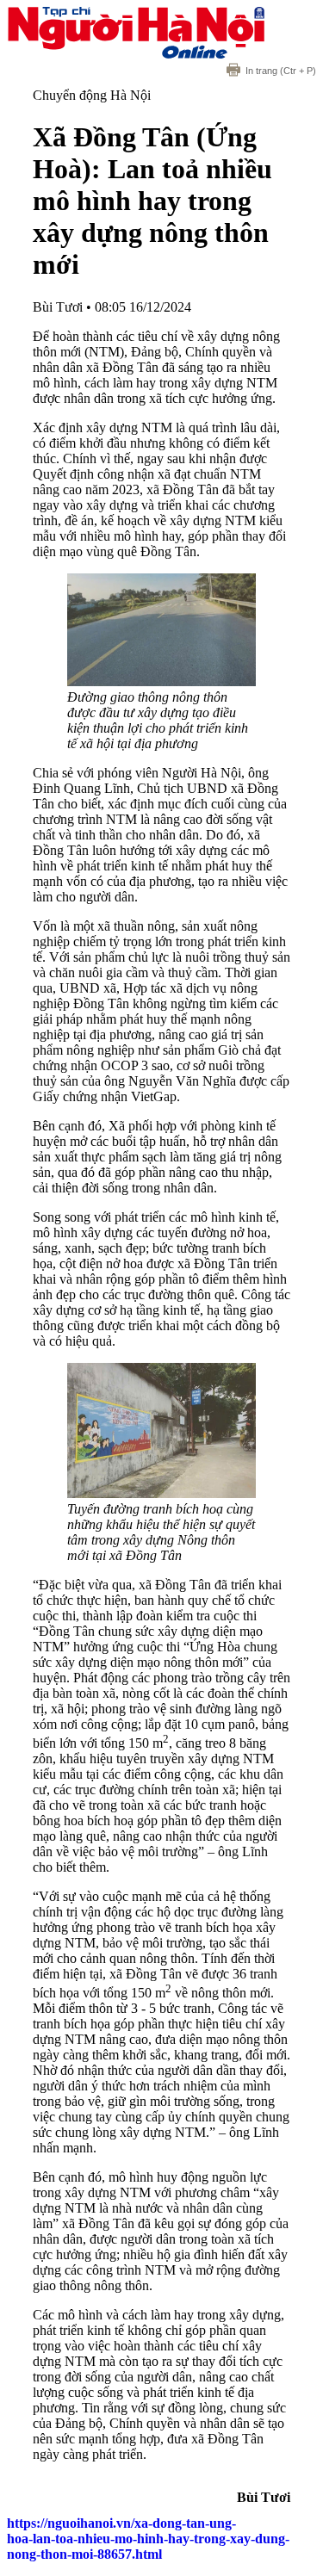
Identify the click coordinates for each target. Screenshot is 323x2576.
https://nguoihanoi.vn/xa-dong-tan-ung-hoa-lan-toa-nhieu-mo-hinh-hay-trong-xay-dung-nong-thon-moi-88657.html (148, 2539)
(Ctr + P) (281, 71)
